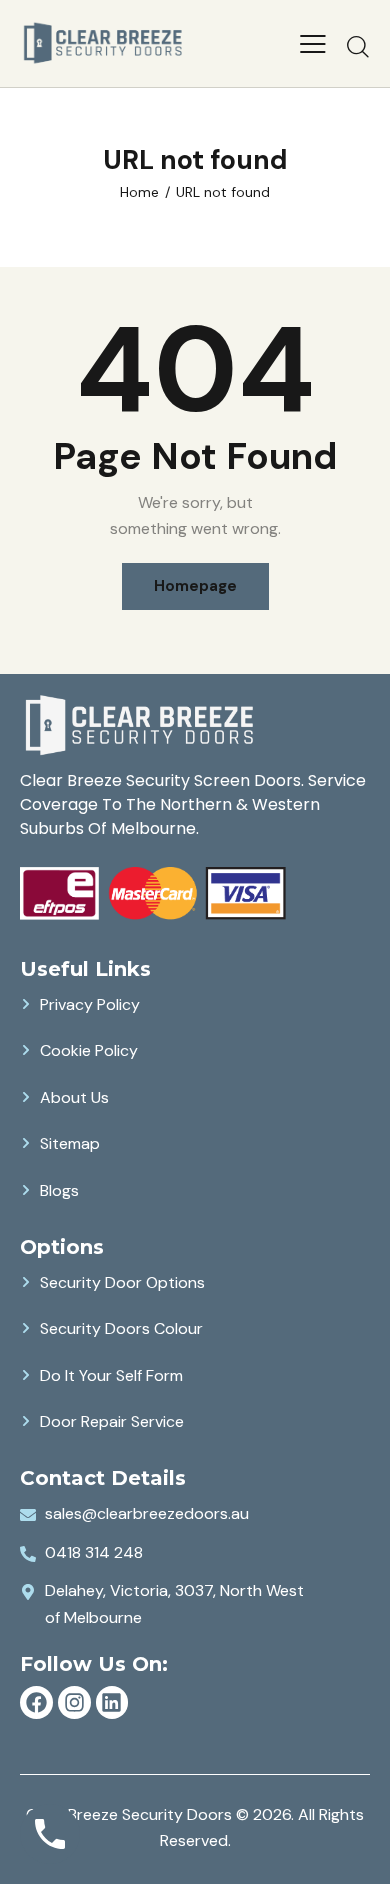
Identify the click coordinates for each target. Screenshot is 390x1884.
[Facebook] (36, 1702)
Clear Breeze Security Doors (129, 1814)
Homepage (195, 586)
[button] (313, 43)
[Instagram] (74, 1702)
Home (139, 192)
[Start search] (358, 46)
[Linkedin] (112, 1702)
